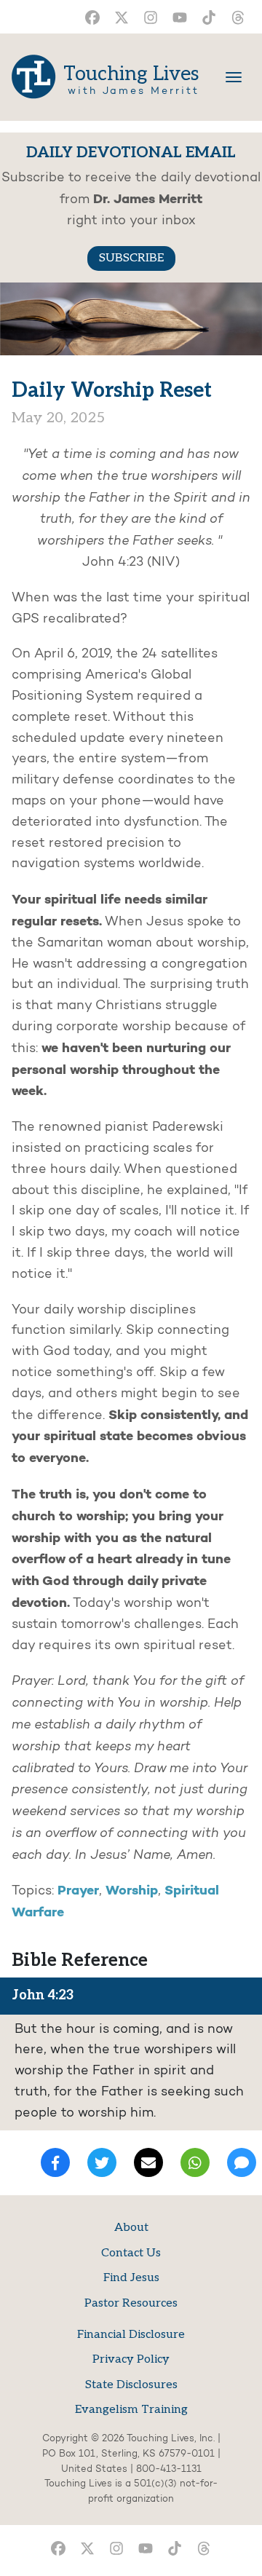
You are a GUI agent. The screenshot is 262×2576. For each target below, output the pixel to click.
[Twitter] (102, 2162)
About (131, 2228)
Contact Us (131, 2253)
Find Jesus (131, 2278)
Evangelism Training (131, 2410)
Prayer (78, 1891)
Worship (132, 1891)
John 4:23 (43, 1995)
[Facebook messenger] (242, 2162)
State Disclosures (131, 2385)
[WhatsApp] (195, 2162)
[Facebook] (55, 2162)
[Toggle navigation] (234, 77)
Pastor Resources (131, 2303)
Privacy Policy (131, 2359)
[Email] (148, 2162)
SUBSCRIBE (131, 258)
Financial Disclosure (131, 2335)
